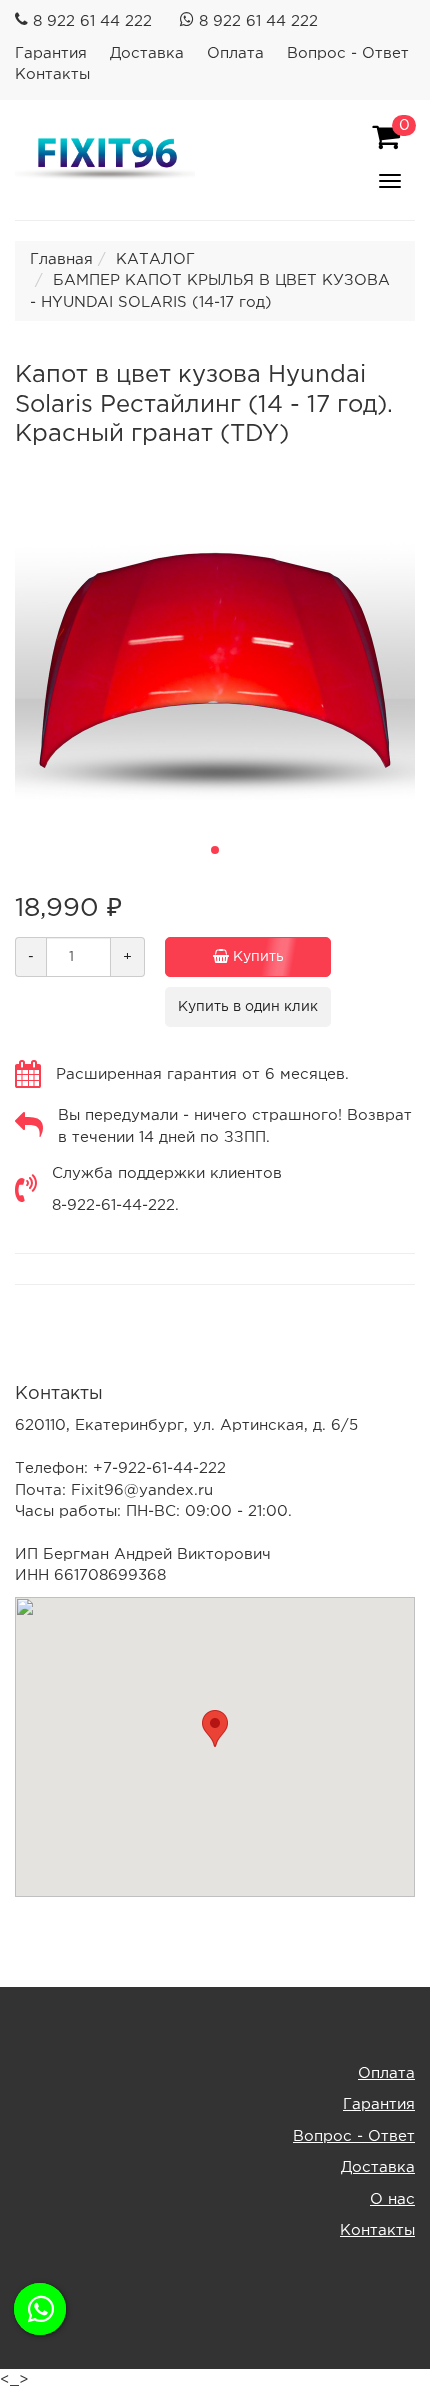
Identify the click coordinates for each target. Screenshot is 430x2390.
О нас (392, 2199)
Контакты (52, 74)
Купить (256, 957)
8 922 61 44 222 (92, 21)
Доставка (147, 53)
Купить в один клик (248, 1007)
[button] (215, 850)
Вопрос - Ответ (348, 53)
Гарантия (51, 53)
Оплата (235, 53)
